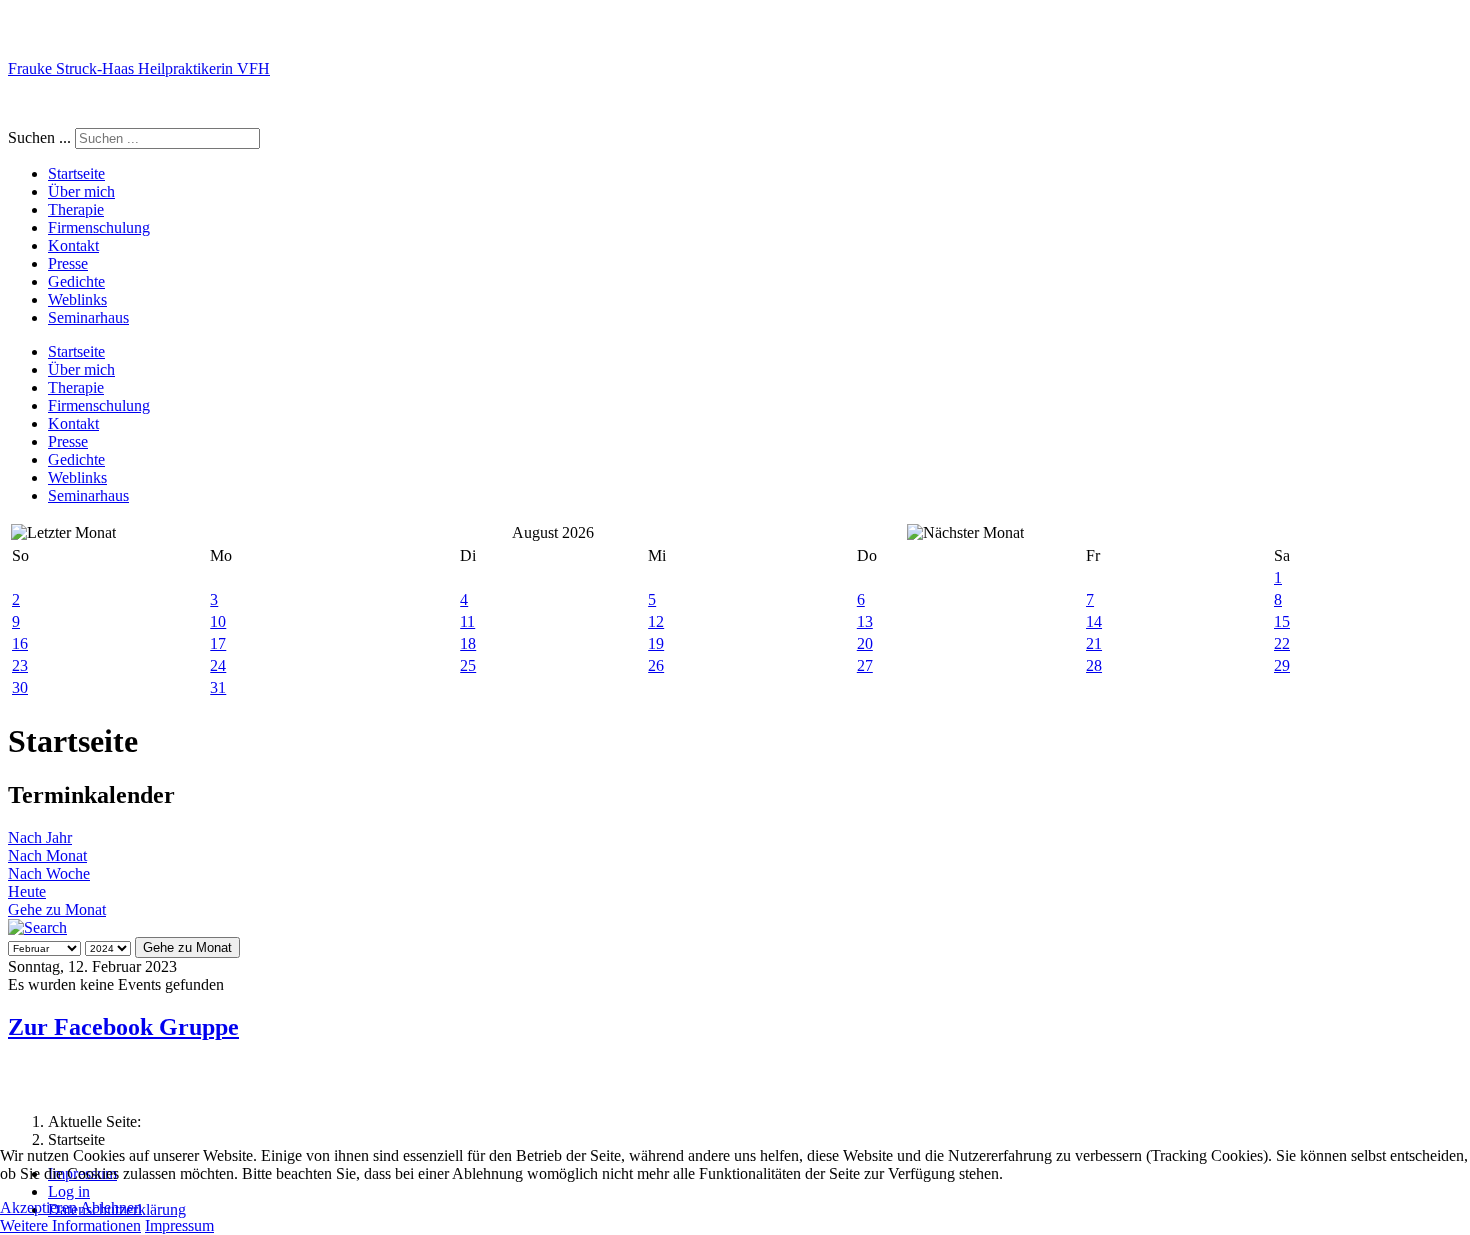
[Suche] (37, 927)
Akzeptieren (38, 1207)
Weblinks (77, 299)
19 (656, 643)
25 (468, 665)
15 (1282, 621)
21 (1094, 643)
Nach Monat (47, 855)
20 (865, 643)
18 (468, 643)
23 (20, 665)
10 (218, 621)
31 (218, 687)
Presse (68, 263)
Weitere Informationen (70, 1225)
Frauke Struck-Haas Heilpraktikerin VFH (139, 68)
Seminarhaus (88, 317)
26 (656, 665)
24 (218, 665)
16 (20, 643)
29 (1282, 665)
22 (1282, 643)
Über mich (81, 191)
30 (20, 687)
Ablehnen (111, 1207)
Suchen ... (39, 137)
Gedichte (76, 281)
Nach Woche (49, 873)
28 (1094, 665)
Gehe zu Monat (57, 909)
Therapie (76, 209)
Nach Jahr (40, 837)
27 (865, 665)
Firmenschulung (99, 227)
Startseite (76, 173)
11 (467, 621)
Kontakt (73, 245)
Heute (27, 891)
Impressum (179, 1225)
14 (1094, 621)
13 (865, 621)
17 (218, 643)
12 (656, 621)
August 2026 (553, 532)
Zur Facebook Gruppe (123, 1027)
